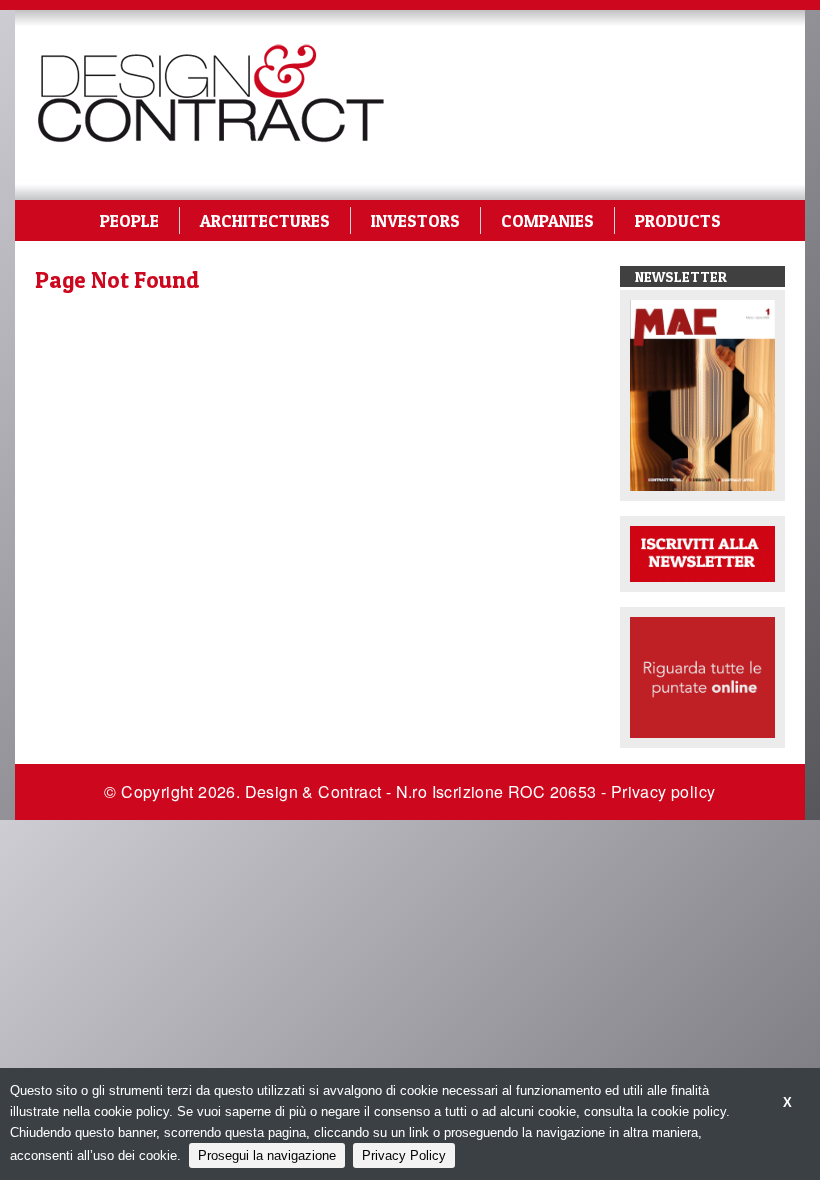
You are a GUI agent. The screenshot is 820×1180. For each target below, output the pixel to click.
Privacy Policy (404, 1155)
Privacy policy (663, 791)
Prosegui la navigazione (267, 1155)
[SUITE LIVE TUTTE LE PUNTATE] (702, 676)
